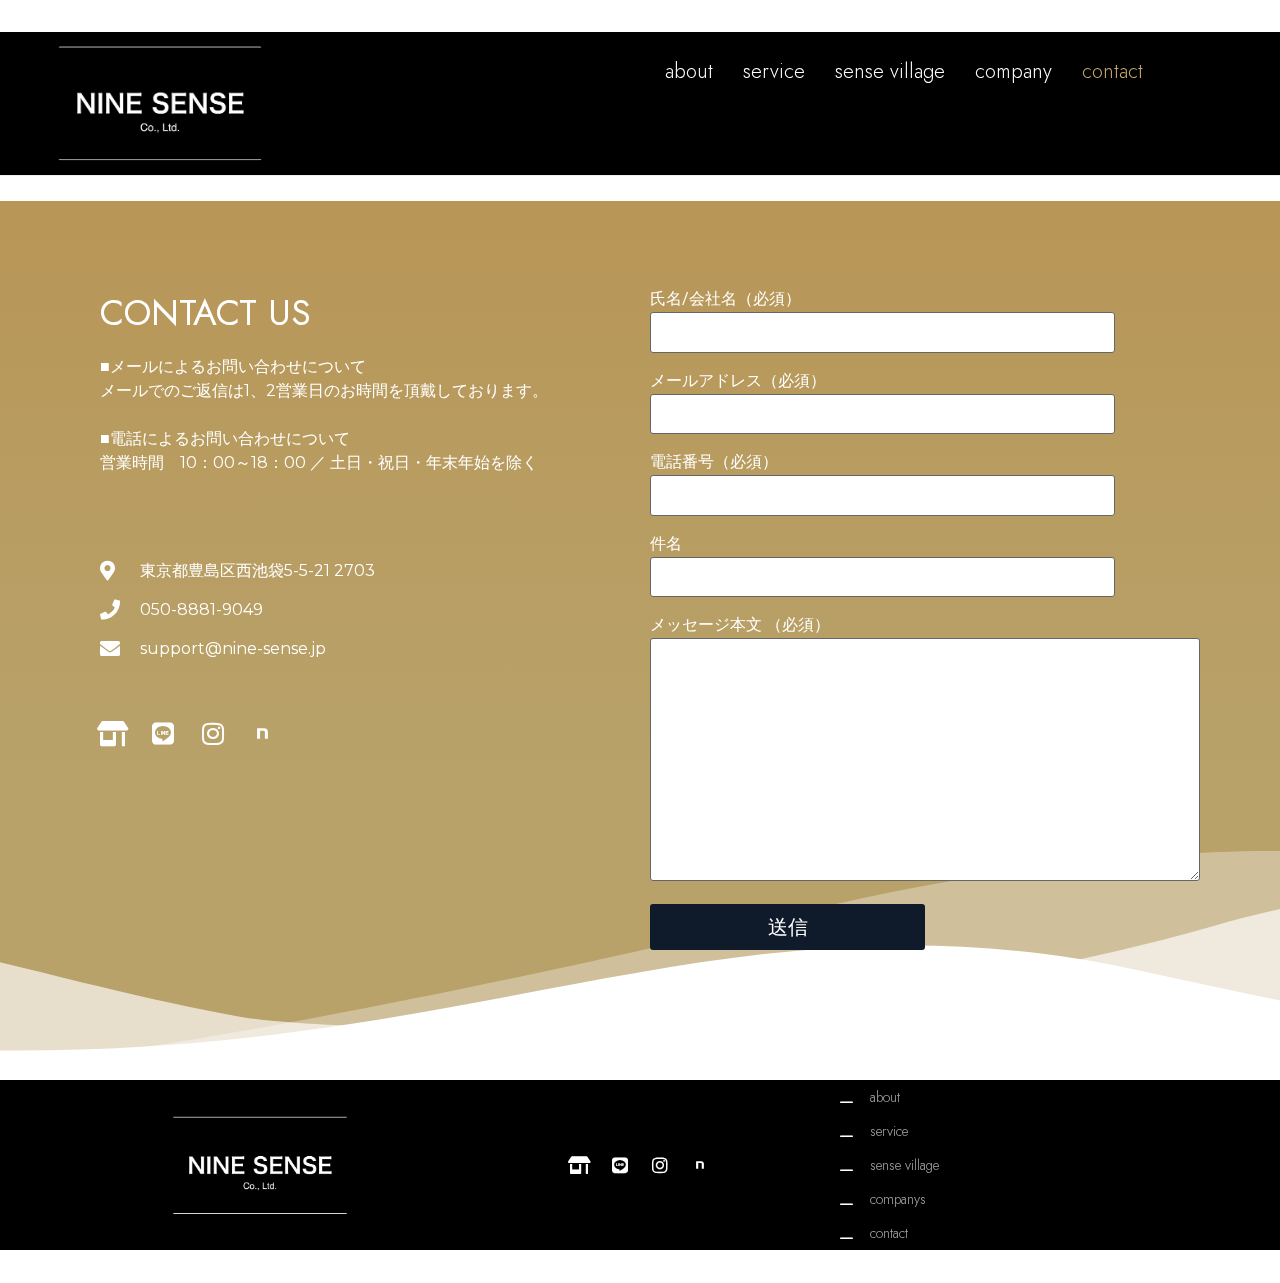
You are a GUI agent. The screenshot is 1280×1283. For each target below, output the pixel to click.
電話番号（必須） (714, 462)
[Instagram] (212, 733)
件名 (666, 544)
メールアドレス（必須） (738, 381)
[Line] (162, 733)
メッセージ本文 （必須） (740, 625)
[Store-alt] (112, 733)
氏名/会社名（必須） (725, 299)
